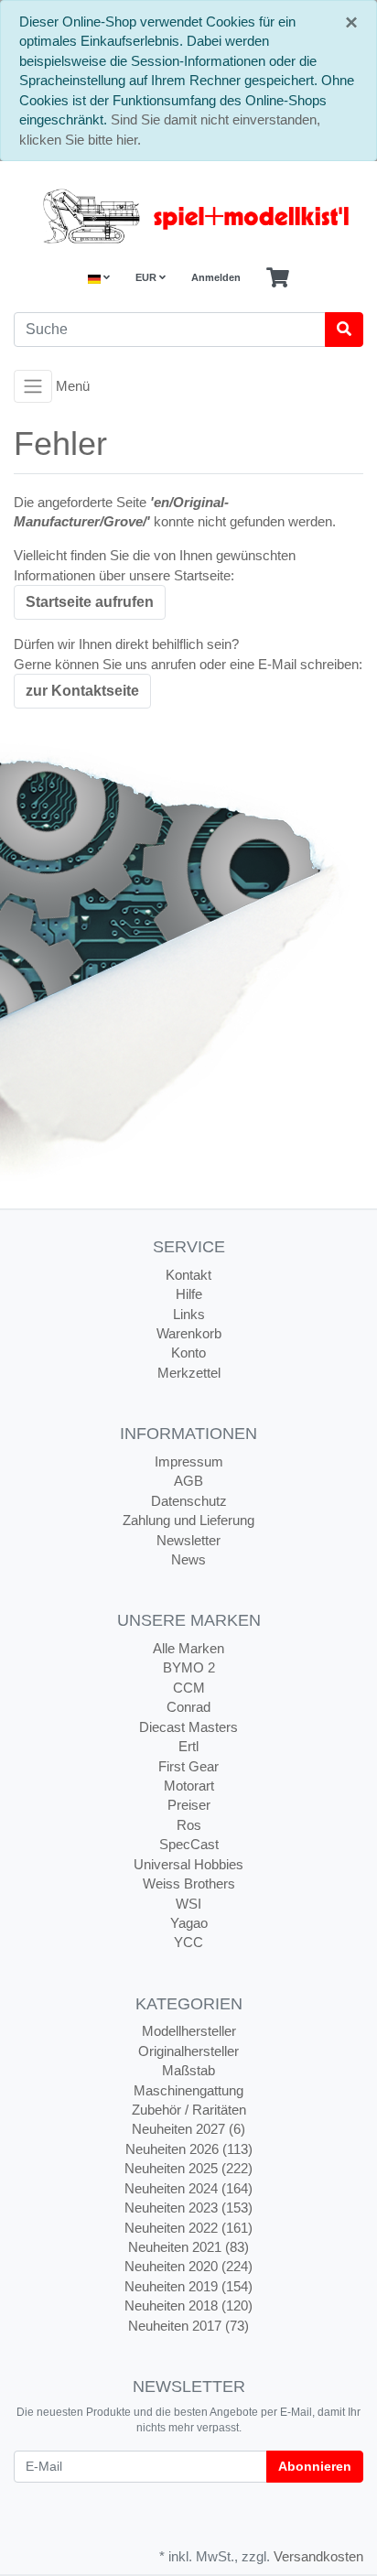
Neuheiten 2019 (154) (188, 2286)
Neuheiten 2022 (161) (188, 2228)
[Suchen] (344, 330)
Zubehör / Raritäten (189, 2110)
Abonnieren (315, 2466)
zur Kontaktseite (82, 691)
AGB (188, 1481)
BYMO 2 (189, 1667)
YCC (188, 1942)
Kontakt (188, 1275)
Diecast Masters (188, 1727)
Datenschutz (189, 1501)
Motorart (189, 1786)
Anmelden (216, 277)
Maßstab (188, 2070)
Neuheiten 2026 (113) (189, 2149)
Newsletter (188, 1540)
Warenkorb (189, 1333)
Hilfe (189, 1294)
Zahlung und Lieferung (188, 1520)
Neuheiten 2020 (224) (188, 2266)
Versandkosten (318, 2556)
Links (189, 1314)
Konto (188, 1353)
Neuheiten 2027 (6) (188, 2129)
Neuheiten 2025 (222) (188, 2168)
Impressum (189, 1461)
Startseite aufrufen (90, 602)
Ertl (188, 1746)
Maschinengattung (188, 2090)
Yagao (189, 1923)
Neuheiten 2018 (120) (188, 2305)
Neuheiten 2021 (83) (188, 2247)
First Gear (188, 1766)
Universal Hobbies (188, 1864)
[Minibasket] (278, 278)
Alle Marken (188, 1648)
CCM (189, 1688)
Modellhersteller (189, 2031)
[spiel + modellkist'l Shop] (188, 216)
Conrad (188, 1707)
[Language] (99, 278)
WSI (188, 1904)
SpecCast (189, 1844)
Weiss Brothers (189, 1883)
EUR (147, 277)
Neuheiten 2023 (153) (188, 2208)
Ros (189, 1825)
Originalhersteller (188, 2051)
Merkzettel (189, 1373)
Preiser (189, 1805)
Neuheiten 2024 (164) (188, 2188)
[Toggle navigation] (33, 386)
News (188, 1559)
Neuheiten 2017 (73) (188, 2326)
